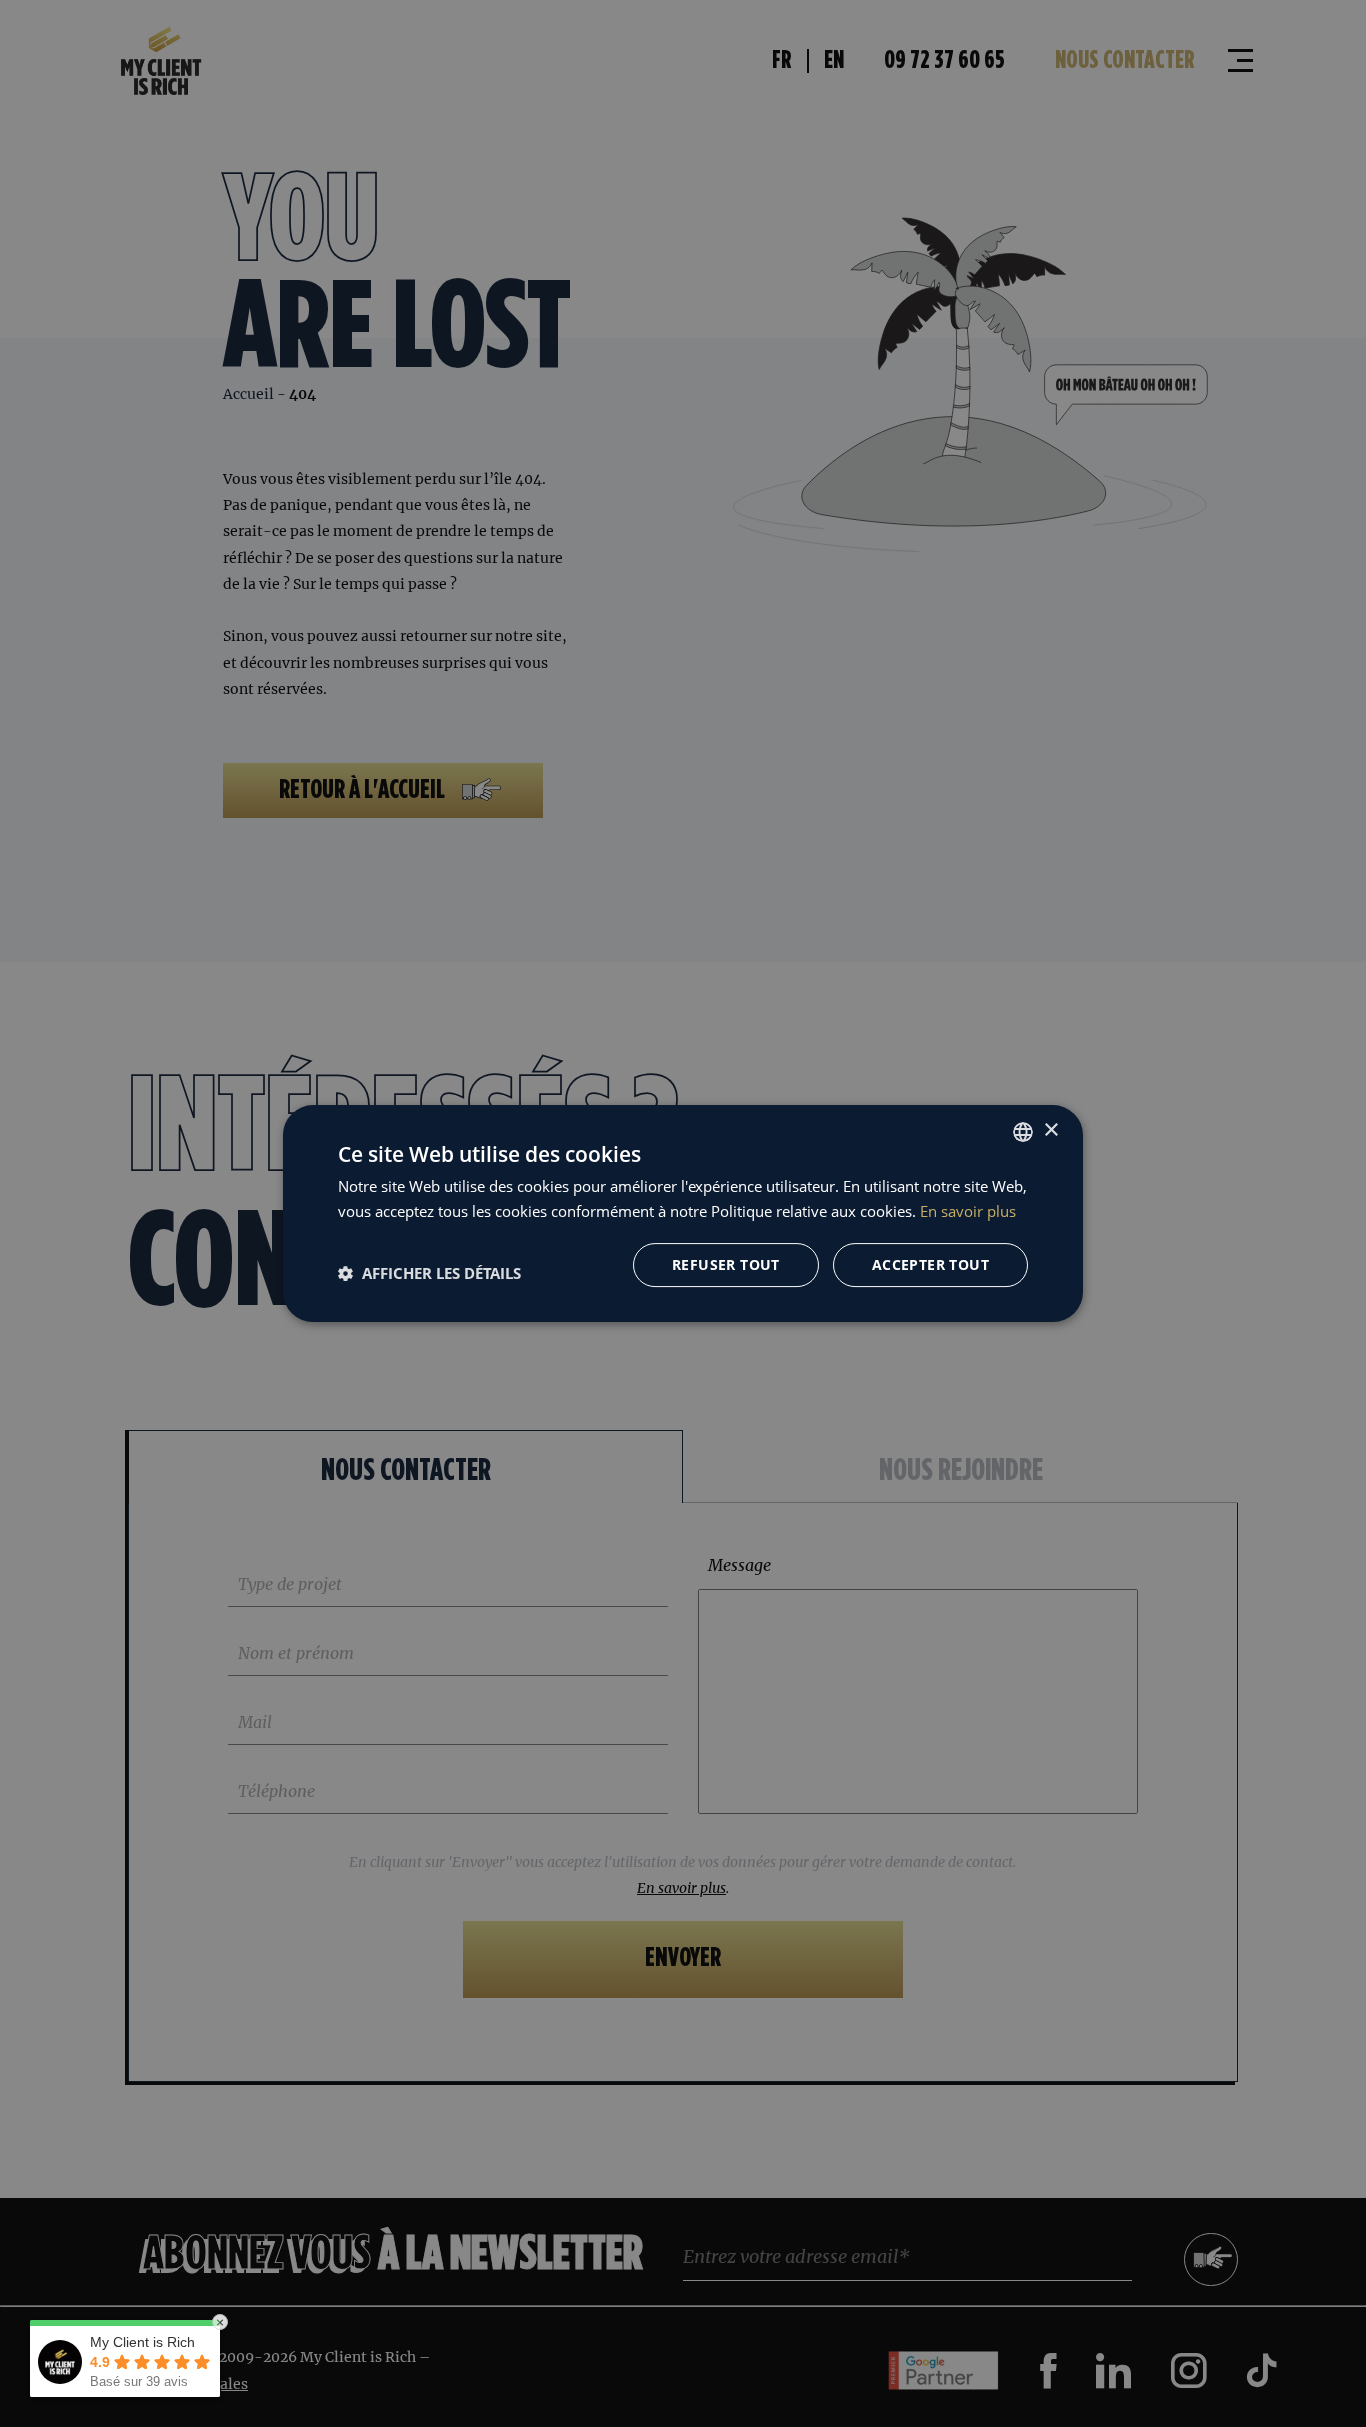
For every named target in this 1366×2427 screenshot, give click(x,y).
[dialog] (683, 1213)
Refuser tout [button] (726, 1264)
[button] (429, 1273)
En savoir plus (968, 1211)
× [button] (1050, 1130)
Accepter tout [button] (930, 1264)
